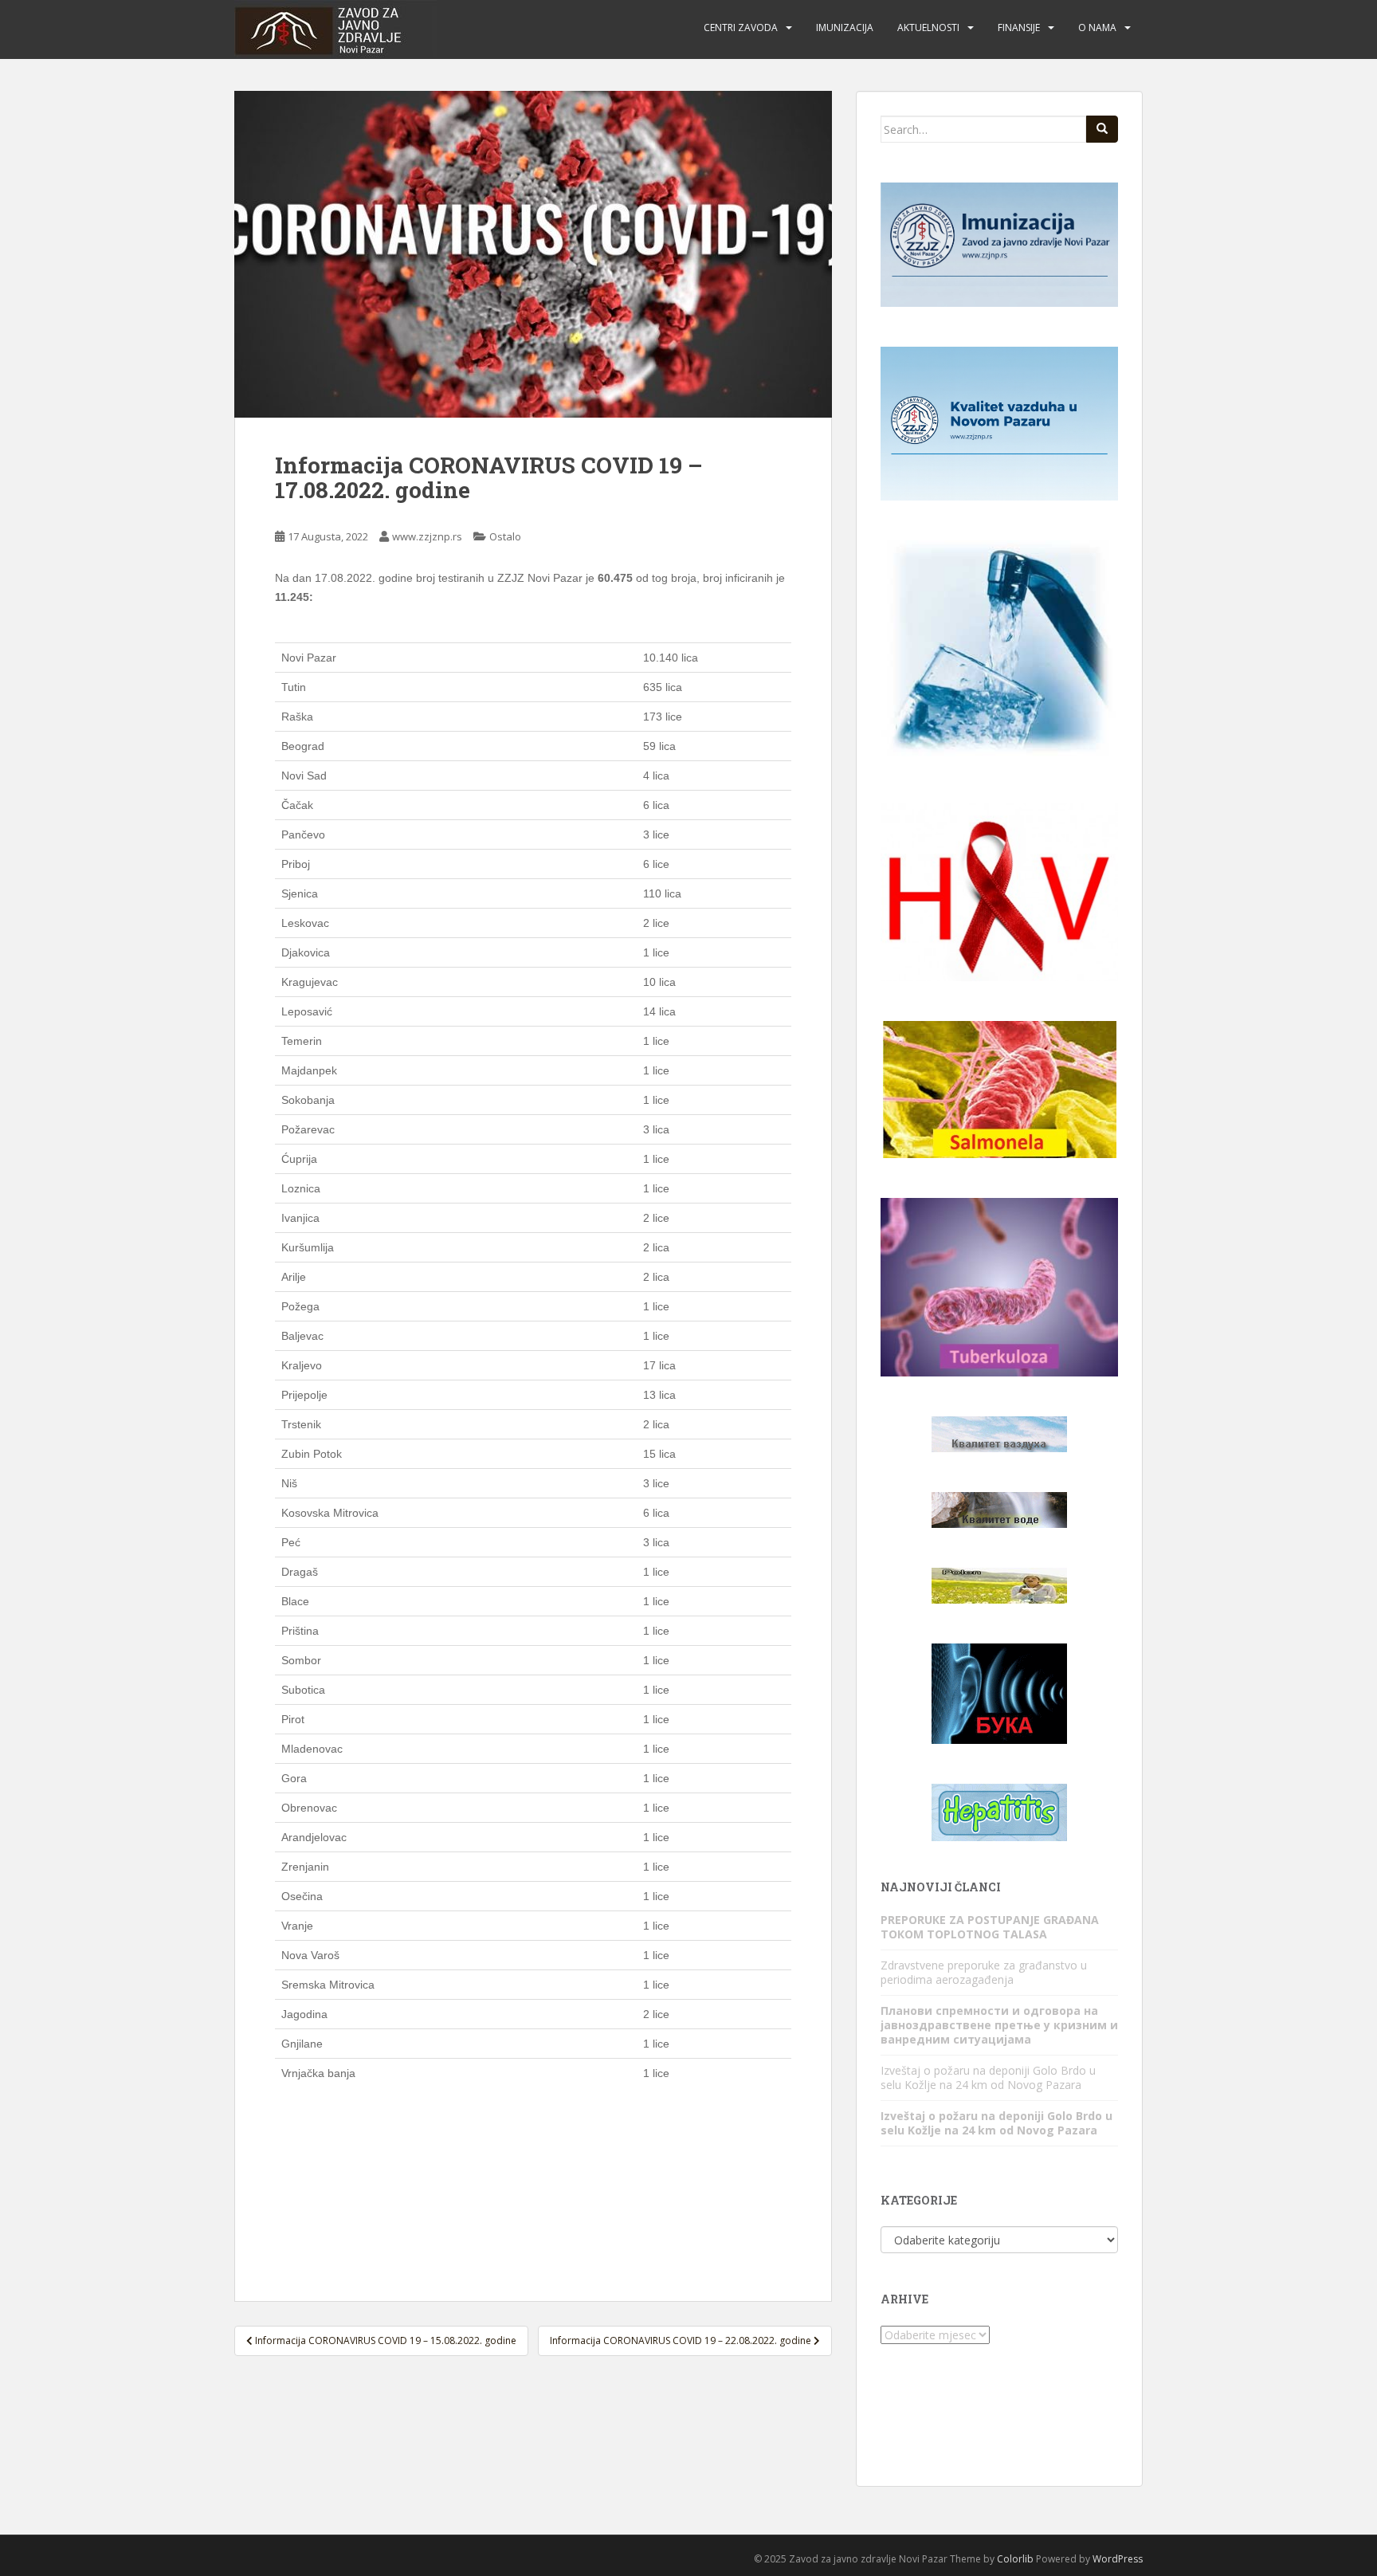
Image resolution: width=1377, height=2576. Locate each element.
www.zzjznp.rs (427, 536)
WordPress (1118, 2559)
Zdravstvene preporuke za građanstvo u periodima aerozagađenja (984, 1972)
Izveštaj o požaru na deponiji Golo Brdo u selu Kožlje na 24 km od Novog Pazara (988, 2077)
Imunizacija (845, 27)
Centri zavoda (741, 27)
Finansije (1019, 27)
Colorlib (1015, 2559)
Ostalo (505, 536)
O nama (1097, 27)
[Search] (1102, 129)
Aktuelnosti (928, 27)
